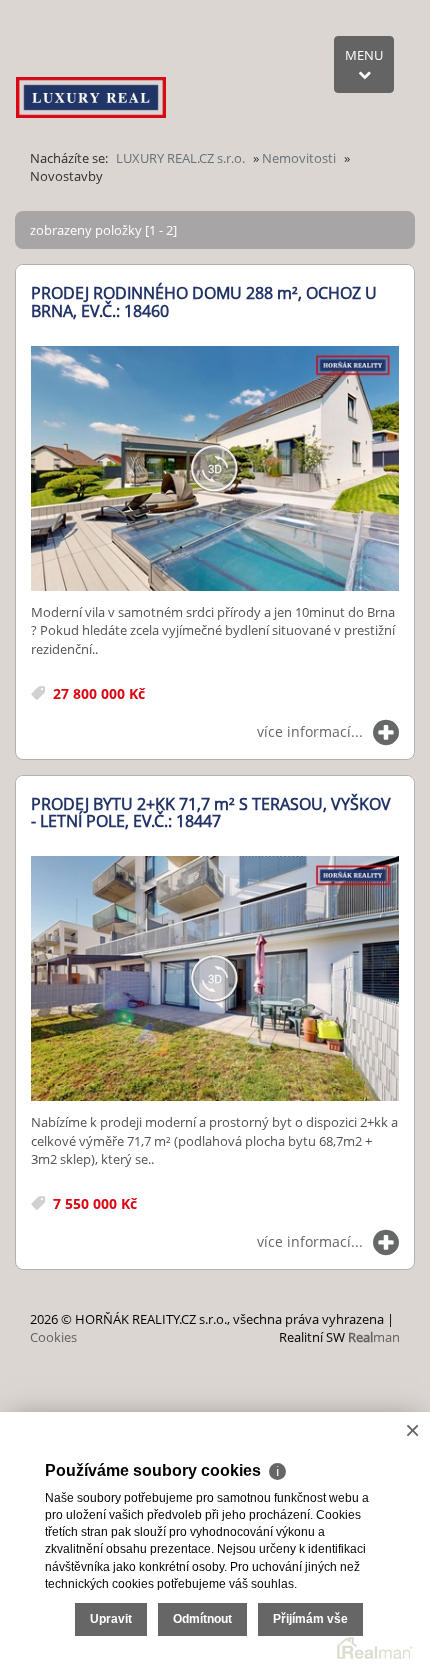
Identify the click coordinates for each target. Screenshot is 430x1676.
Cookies (53, 1337)
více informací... (310, 731)
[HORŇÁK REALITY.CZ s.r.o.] (91, 75)
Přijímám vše (310, 1619)
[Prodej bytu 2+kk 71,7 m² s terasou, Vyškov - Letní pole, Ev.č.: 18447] (215, 979)
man (374, 1337)
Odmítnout (202, 1619)
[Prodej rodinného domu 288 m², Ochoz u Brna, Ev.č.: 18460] (215, 469)
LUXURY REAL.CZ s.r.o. (180, 158)
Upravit (111, 1619)
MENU (364, 55)
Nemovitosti (299, 158)
